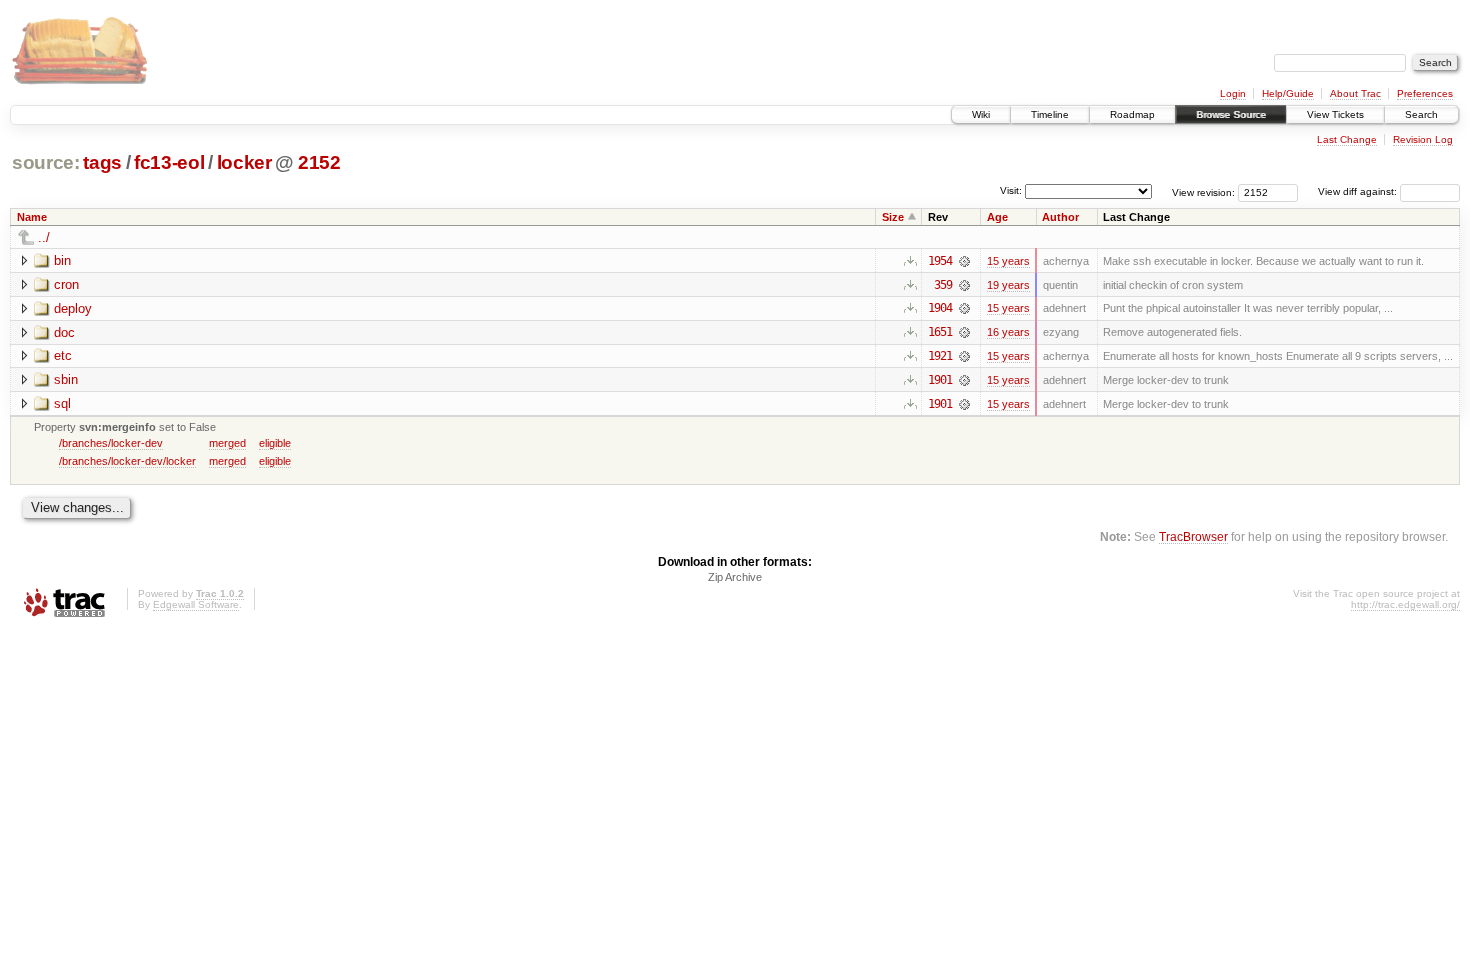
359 (943, 285)
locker (244, 162)
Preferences (1425, 93)
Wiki (981, 114)
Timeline (1050, 114)
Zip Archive (735, 577)
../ (44, 237)
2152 (319, 162)
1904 (940, 308)
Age (997, 217)
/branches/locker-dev (111, 443)
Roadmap (1132, 114)
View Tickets (1335, 114)
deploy (73, 308)
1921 (940, 356)
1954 (940, 261)
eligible (275, 443)
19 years (1008, 285)
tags (102, 162)
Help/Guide (1288, 93)
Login (1233, 93)
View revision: (1203, 191)
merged (227, 443)
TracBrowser (1193, 536)
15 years (1008, 261)
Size (893, 217)
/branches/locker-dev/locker (127, 461)
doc (64, 332)
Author (1060, 217)
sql (62, 403)
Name (32, 217)
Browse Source (1231, 114)
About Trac (1355, 93)
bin (62, 260)
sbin (66, 379)
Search (1421, 114)
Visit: (1011, 190)
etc (63, 355)
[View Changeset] (964, 261)
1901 (940, 380)
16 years (1008, 332)
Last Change (1347, 139)
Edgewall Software (196, 604)
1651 (940, 332)
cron (66, 284)
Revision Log (1423, 139)
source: (46, 162)
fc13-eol (169, 162)
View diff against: (1359, 191)
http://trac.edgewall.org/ (1405, 604)
